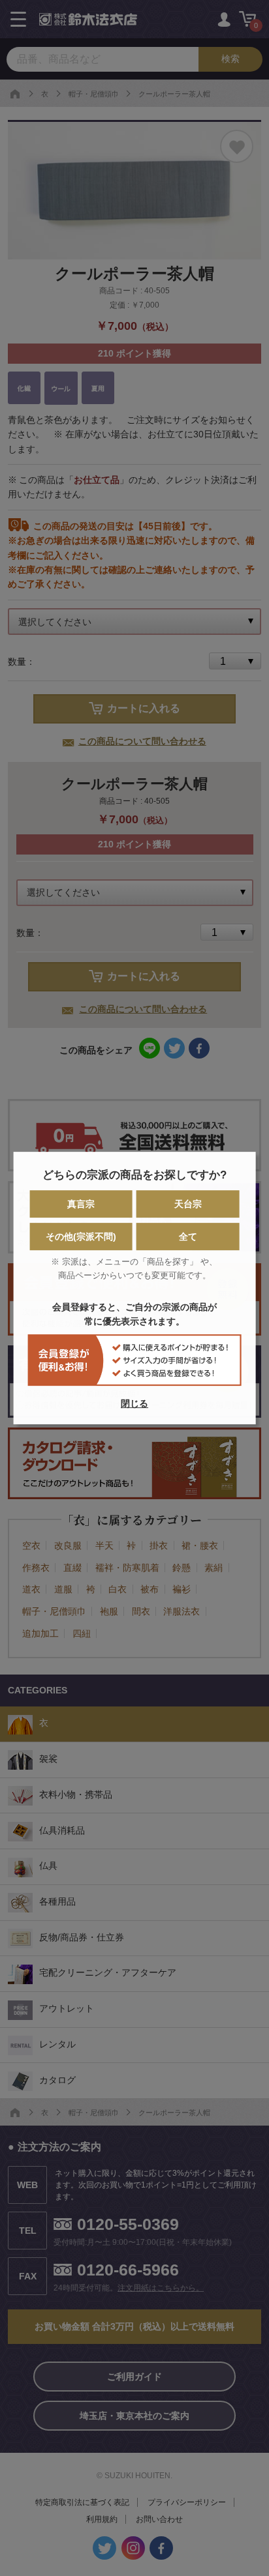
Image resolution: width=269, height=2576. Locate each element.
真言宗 (81, 1205)
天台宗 (188, 1205)
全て (188, 1237)
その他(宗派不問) (81, 1237)
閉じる (134, 1403)
